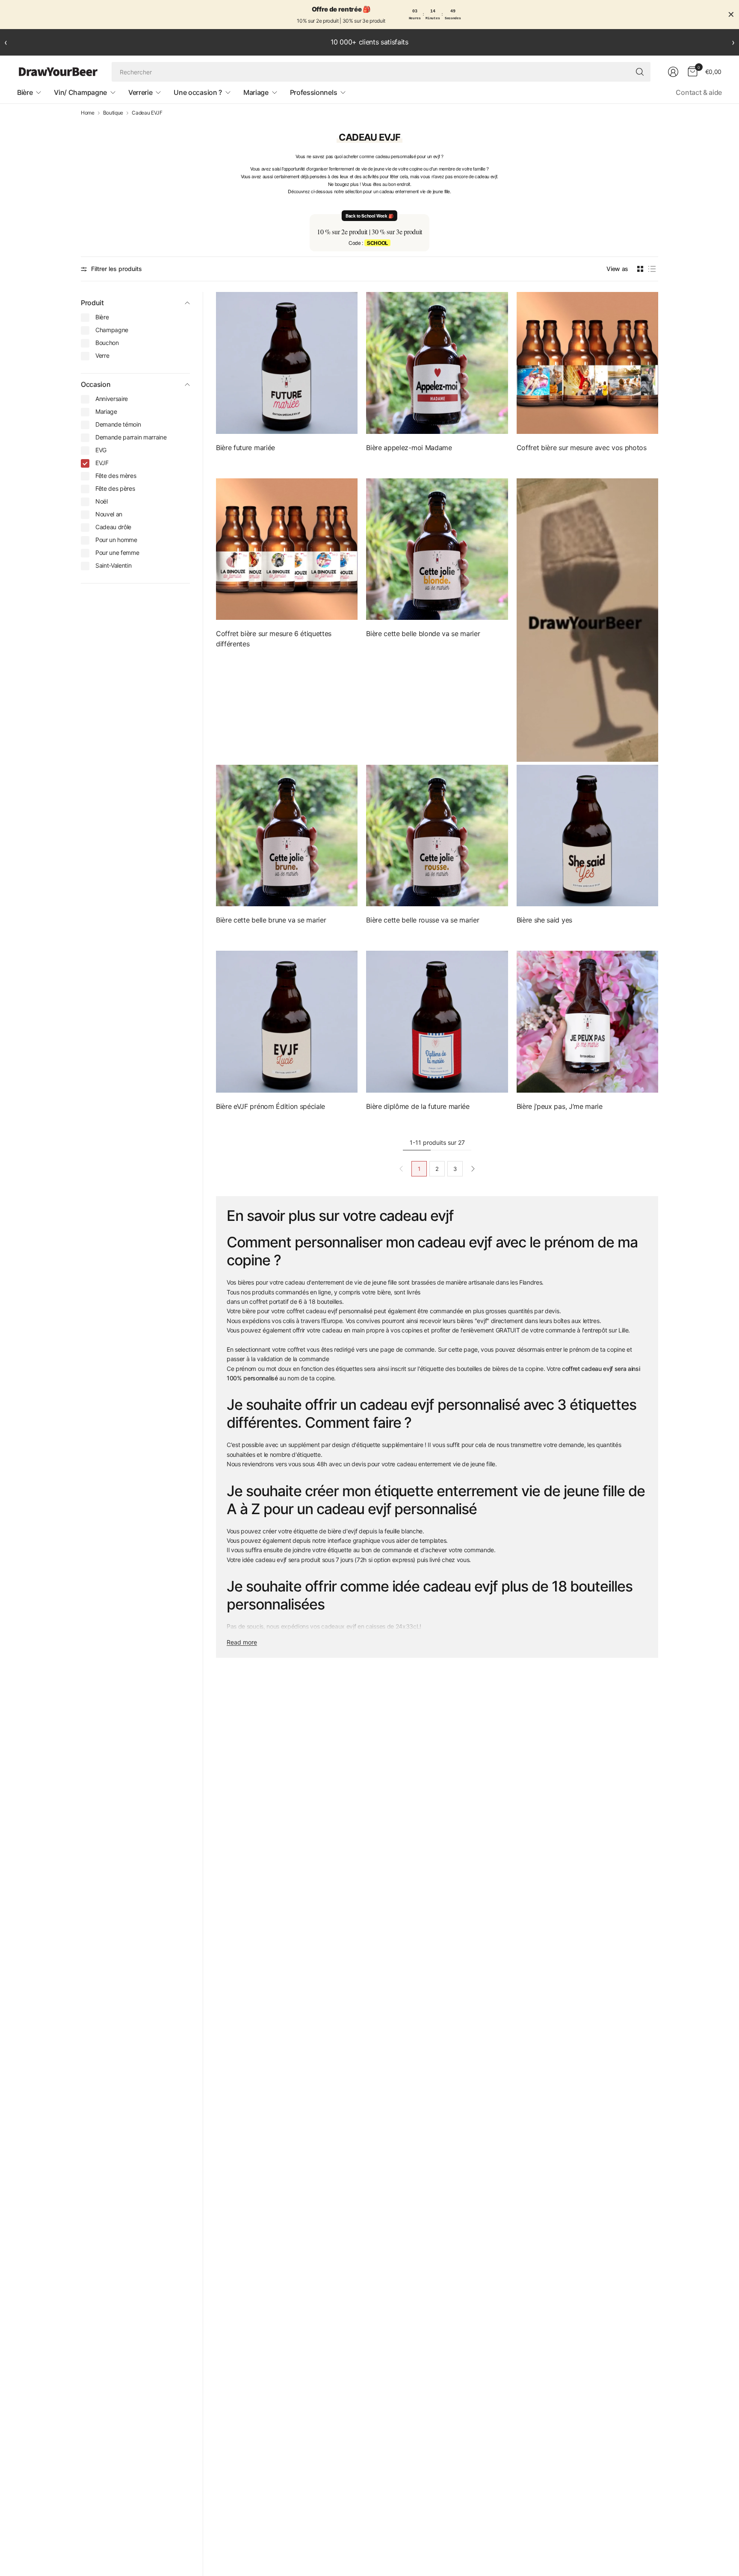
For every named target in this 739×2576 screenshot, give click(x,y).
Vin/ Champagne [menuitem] (80, 92)
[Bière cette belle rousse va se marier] (437, 836)
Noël (102, 501)
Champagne (112, 330)
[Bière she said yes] (587, 836)
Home (88, 113)
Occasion (96, 384)
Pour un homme (116, 540)
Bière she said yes (544, 920)
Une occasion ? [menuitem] (198, 92)
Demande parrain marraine (131, 437)
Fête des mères (116, 476)
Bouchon (107, 343)
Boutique (113, 113)
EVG (101, 450)
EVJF (102, 463)
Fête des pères (115, 488)
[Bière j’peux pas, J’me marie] (587, 1021)
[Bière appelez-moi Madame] (437, 363)
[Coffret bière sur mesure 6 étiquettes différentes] (287, 549)
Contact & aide (699, 92)
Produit (92, 303)
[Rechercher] (640, 72)
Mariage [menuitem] (256, 92)
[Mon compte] (673, 72)
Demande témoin (118, 424)
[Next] (473, 1169)
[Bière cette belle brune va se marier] (287, 836)
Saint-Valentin (114, 565)
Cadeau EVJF (147, 113)
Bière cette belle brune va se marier (271, 920)
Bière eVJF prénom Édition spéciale (270, 1106)
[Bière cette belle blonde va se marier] (437, 549)
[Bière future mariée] (287, 363)
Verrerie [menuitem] (140, 92)
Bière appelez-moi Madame (409, 448)
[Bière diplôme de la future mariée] (437, 1021)
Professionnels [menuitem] (314, 92)
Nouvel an (109, 514)
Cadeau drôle (113, 527)
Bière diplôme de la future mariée (418, 1106)
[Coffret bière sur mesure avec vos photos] (587, 363)
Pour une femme (117, 553)
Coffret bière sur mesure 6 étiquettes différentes (274, 639)
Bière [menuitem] (25, 92)
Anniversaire (112, 399)
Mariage (106, 411)
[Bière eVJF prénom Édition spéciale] (287, 1021)
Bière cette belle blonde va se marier (423, 634)
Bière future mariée (245, 448)
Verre (102, 355)
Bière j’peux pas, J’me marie (560, 1106)
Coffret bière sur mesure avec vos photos (582, 448)
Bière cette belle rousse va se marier (423, 920)
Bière (102, 317)
